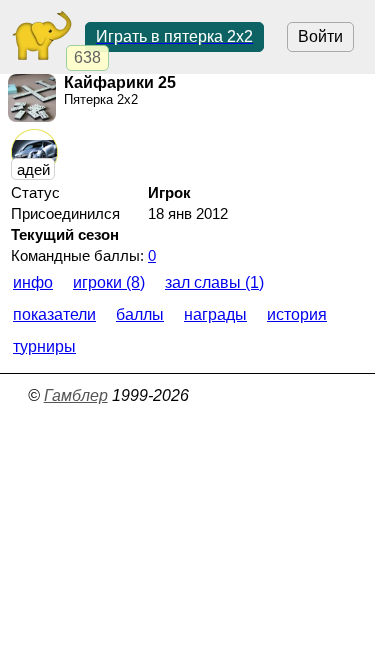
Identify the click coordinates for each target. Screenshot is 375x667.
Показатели (54, 314)
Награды (215, 314)
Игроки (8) (109, 282)
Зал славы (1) (214, 282)
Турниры (44, 346)
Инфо (33, 282)
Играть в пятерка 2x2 (174, 36)
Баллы (140, 314)
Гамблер (76, 395)
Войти (320, 36)
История (297, 314)
